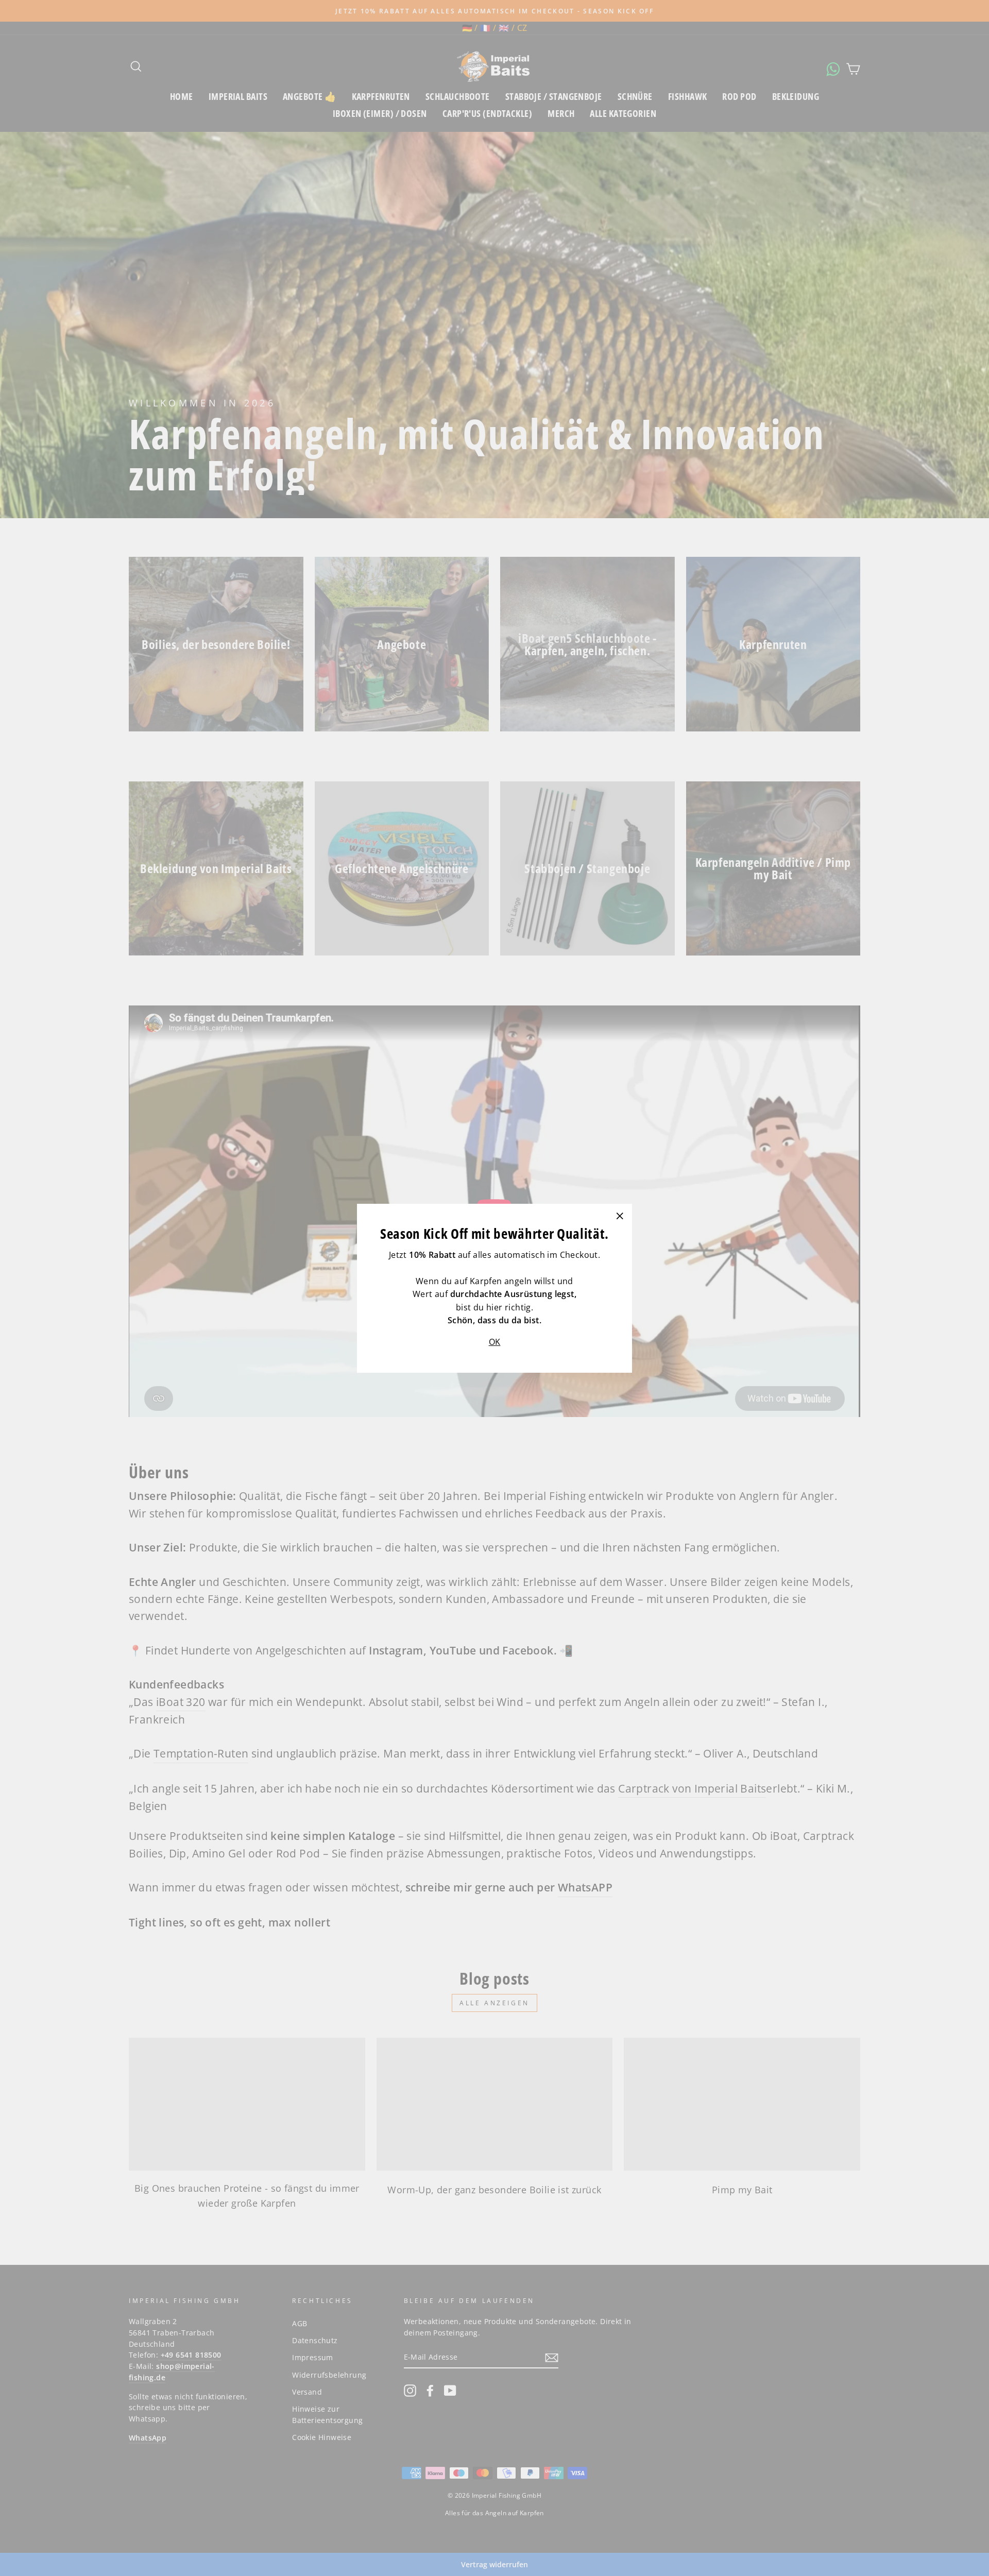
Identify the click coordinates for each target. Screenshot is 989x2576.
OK (495, 1341)
